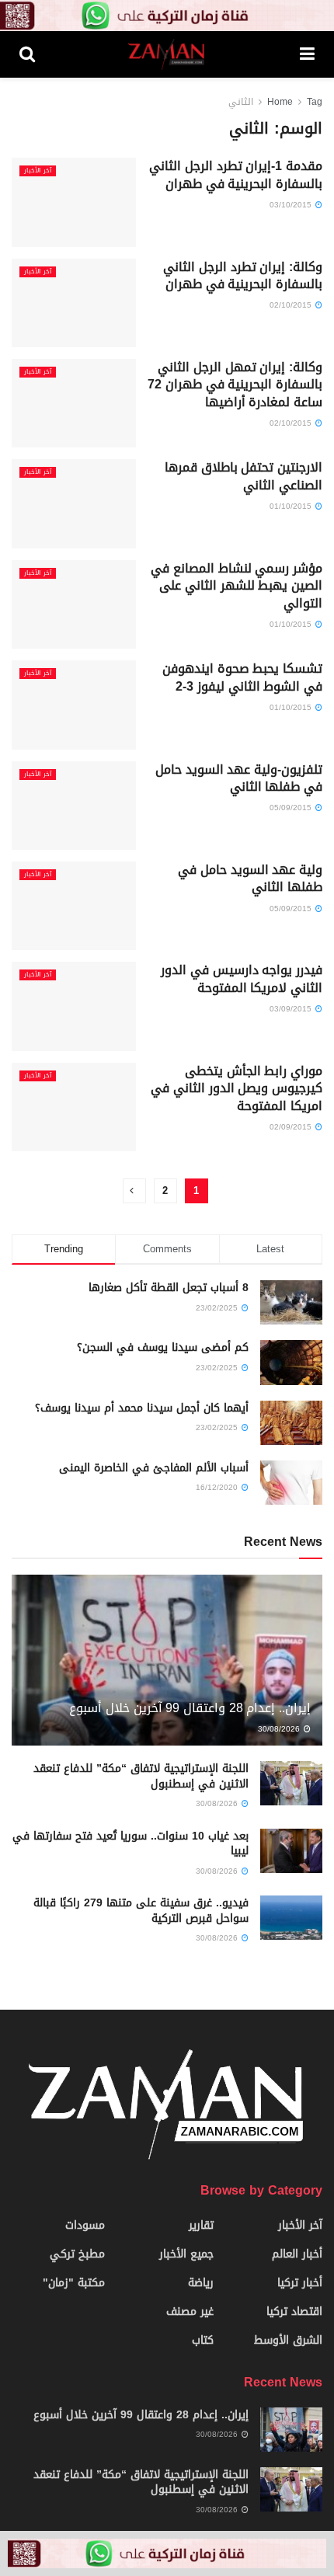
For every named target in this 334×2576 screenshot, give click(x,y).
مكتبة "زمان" (74, 2283)
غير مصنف (190, 2311)
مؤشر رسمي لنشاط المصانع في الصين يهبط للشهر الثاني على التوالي (237, 586)
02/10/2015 (292, 305)
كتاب (203, 2340)
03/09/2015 (292, 1009)
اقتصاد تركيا (294, 2311)
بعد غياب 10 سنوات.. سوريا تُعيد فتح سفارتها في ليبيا (130, 1844)
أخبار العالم (297, 2254)
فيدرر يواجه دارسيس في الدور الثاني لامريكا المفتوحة (242, 978)
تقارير (201, 2225)
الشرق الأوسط (288, 2340)
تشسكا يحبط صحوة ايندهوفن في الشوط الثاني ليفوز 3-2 (242, 677)
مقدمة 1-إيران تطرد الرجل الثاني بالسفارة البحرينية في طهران (236, 174)
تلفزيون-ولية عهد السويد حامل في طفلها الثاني (239, 778)
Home (280, 102)
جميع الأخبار (186, 2254)
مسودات (85, 2225)
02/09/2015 (292, 1127)
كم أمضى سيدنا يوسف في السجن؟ (163, 1347)
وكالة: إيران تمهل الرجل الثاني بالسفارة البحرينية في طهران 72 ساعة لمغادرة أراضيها (235, 385)
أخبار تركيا (300, 2283)
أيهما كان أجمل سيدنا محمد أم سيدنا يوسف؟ (142, 1408)
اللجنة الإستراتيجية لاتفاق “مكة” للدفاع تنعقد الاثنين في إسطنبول (141, 1776)
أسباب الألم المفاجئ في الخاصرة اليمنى (154, 1468)
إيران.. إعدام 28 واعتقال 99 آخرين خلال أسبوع (190, 1708)
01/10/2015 (292, 506)
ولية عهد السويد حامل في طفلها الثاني (250, 878)
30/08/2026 (280, 1729)
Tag (315, 102)
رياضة (201, 2283)
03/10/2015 (292, 205)
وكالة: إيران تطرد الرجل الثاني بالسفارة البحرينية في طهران (243, 275)
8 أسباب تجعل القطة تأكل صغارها (169, 1288)
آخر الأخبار (38, 171)
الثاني (241, 102)
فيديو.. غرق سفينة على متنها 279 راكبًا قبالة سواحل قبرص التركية (141, 1911)
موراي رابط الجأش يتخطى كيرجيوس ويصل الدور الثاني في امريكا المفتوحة (237, 1088)
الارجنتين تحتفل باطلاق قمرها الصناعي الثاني (244, 476)
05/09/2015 (292, 808)
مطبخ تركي (77, 2254)
